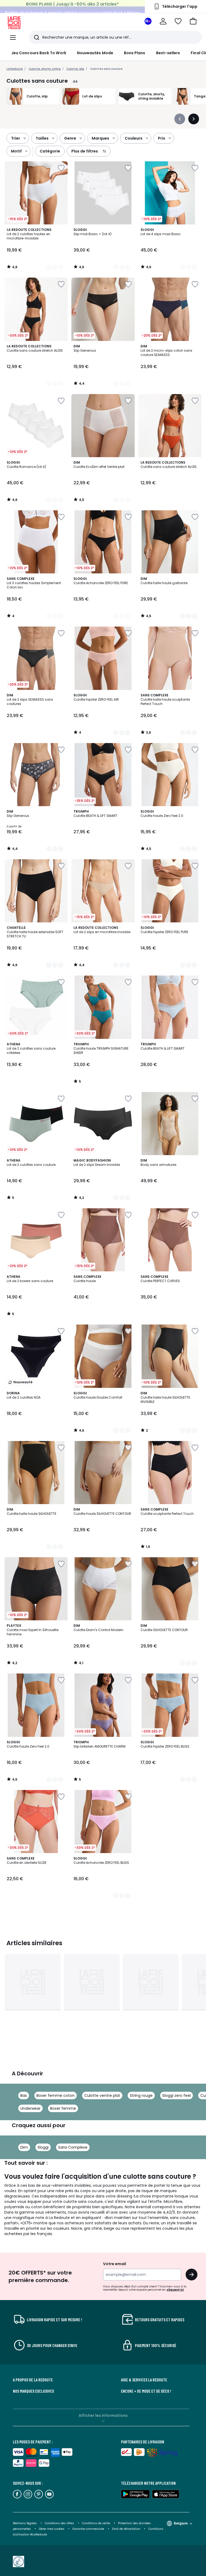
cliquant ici (175, 2290)
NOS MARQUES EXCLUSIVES (33, 2391)
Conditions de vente (96, 2523)
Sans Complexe (73, 2147)
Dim (24, 2147)
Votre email (115, 2264)
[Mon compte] (163, 21)
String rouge (141, 2095)
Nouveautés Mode (95, 53)
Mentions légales (25, 2523)
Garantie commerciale (89, 2529)
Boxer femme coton (56, 2095)
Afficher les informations (103, 2415)
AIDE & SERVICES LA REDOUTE (144, 2380)
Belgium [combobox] (181, 2523)
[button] (193, 21)
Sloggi (43, 2147)
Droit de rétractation (127, 2529)
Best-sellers (168, 53)
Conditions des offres (59, 2523)
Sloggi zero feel (176, 2095)
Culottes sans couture (106, 69)
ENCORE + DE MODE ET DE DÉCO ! (146, 2391)
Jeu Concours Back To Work (39, 53)
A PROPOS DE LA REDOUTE (33, 2380)
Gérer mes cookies (52, 2529)
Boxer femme (63, 2108)
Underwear (30, 2108)
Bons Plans (135, 53)
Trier (16, 138)
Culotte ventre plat (102, 2095)
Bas (24, 2095)
